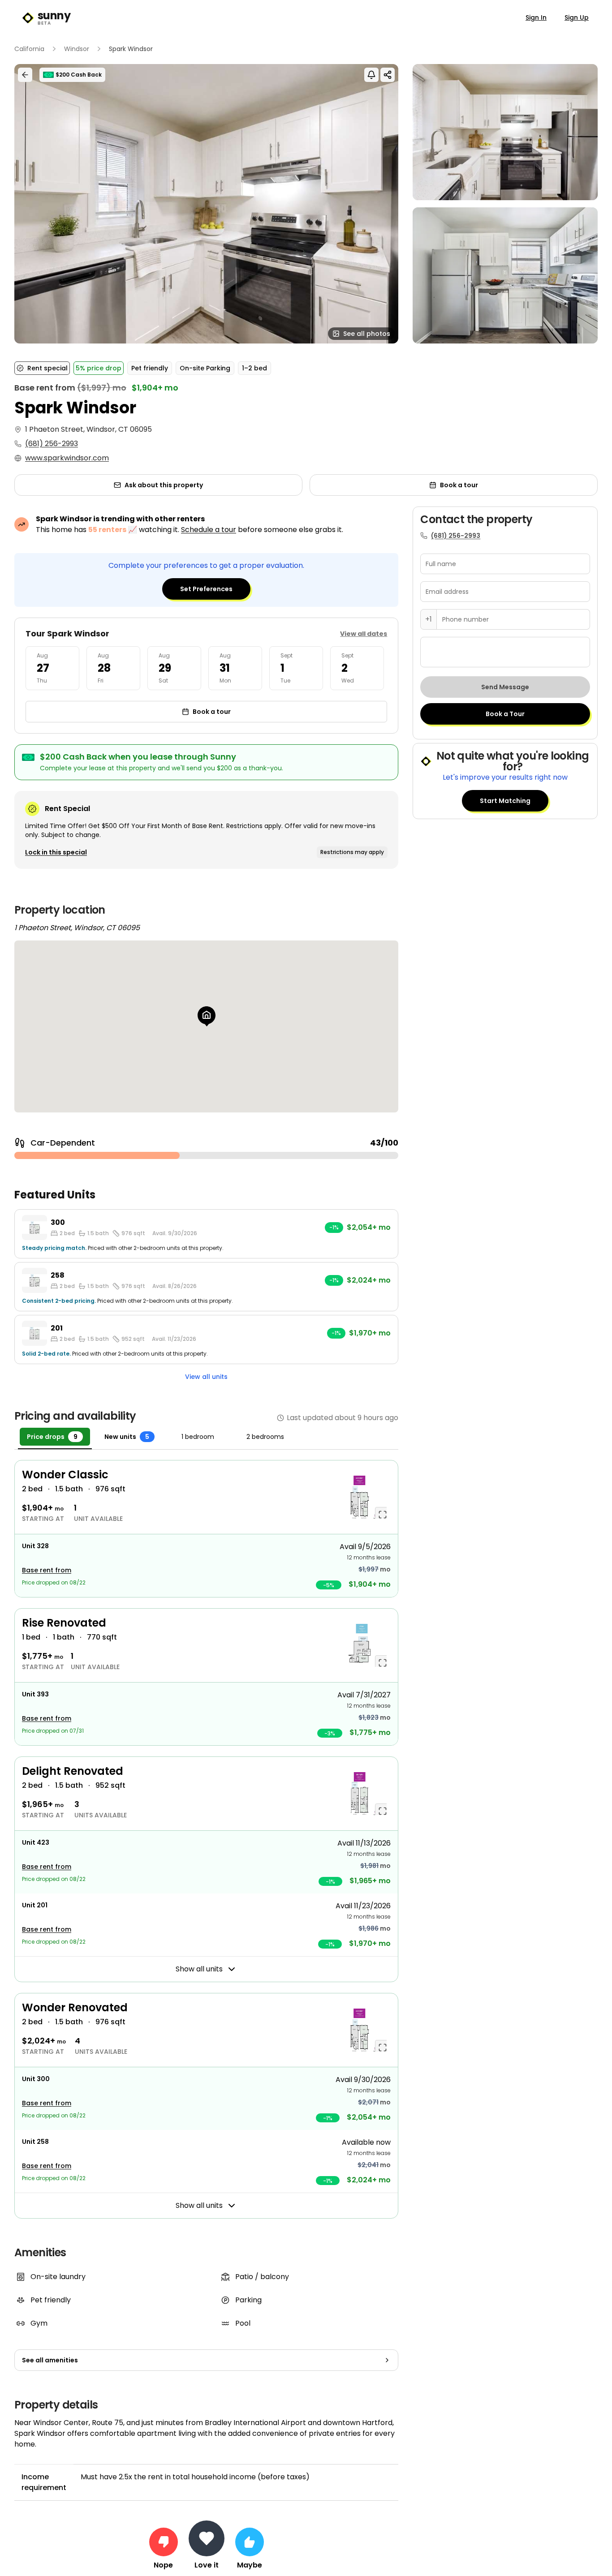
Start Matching (505, 801)
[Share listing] (388, 75)
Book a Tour (505, 714)
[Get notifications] (371, 75)
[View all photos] (206, 204)
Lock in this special (56, 852)
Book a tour (459, 485)
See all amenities (50, 2360)
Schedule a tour (209, 530)
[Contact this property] (207, 2538)
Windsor (77, 49)
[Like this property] (250, 2542)
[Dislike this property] (164, 2542)
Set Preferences (206, 589)
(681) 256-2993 (52, 444)
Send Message (505, 687)
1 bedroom (198, 1437)
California (29, 49)
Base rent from (47, 1570)
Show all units (199, 1969)
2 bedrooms (265, 1437)
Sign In (536, 17)
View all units (206, 1377)
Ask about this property (164, 485)
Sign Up (577, 17)
